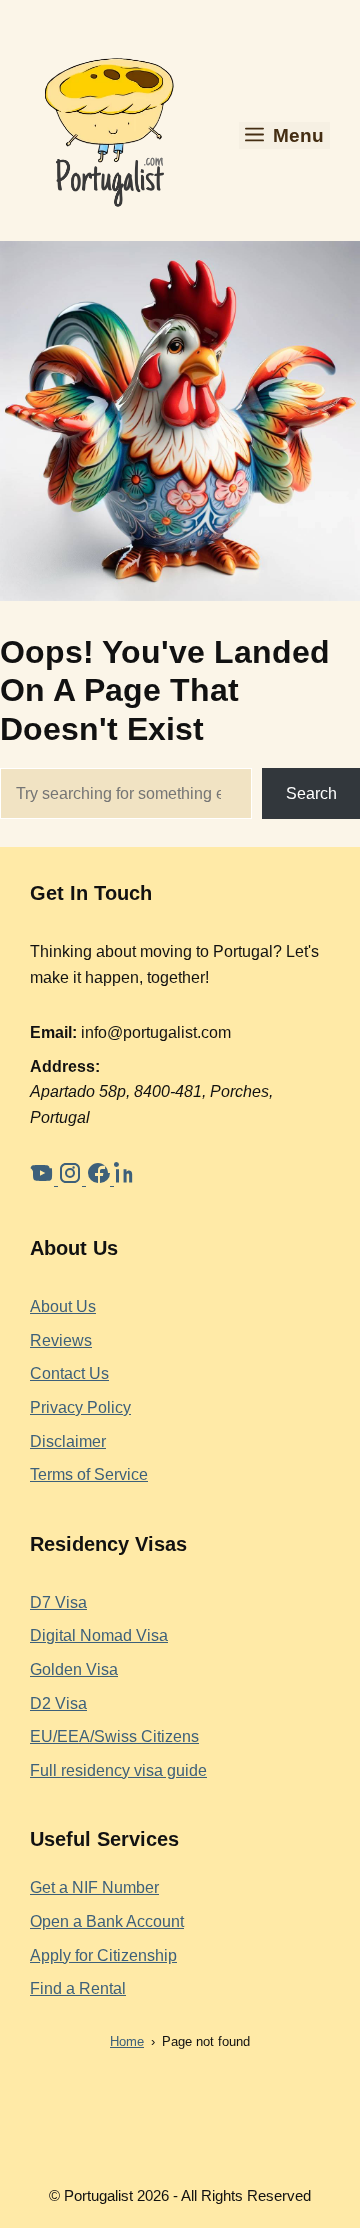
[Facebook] (100, 1179)
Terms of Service (89, 1474)
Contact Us (69, 1373)
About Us (63, 1306)
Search (311, 793)
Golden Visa (74, 1669)
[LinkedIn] (126, 1179)
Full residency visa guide (118, 1770)
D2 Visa (58, 1703)
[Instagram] (72, 1179)
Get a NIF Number (94, 1887)
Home (127, 2041)
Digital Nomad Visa (99, 1635)
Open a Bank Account (107, 1921)
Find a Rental (78, 1988)
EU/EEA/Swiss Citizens (114, 1736)
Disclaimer (68, 1441)
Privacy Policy (80, 1407)
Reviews (61, 1340)
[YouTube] (44, 1179)
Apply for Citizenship (103, 1955)
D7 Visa (58, 1602)
